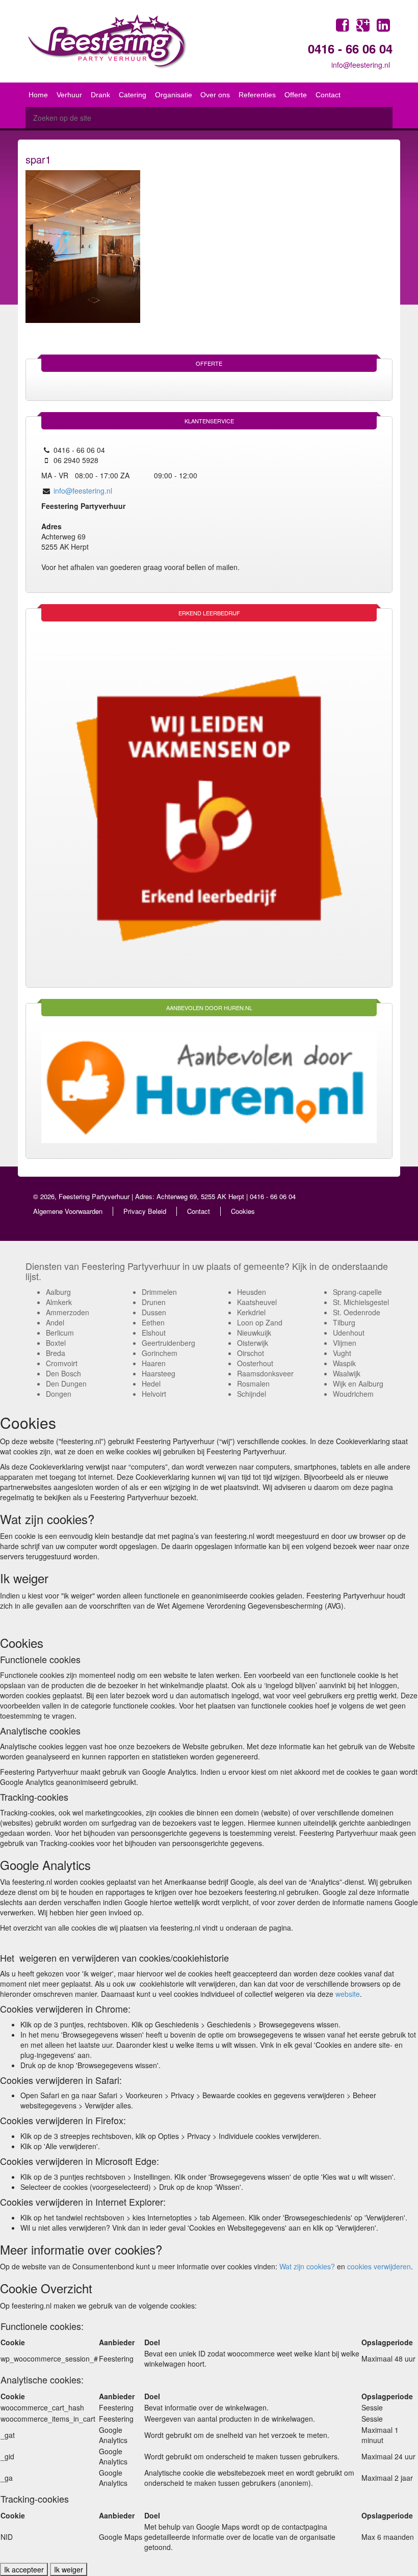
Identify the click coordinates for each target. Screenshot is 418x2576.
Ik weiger (69, 2569)
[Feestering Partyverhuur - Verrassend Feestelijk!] (98, 41)
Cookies (243, 1211)
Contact (199, 1211)
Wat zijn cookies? (306, 2266)
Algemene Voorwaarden (68, 1211)
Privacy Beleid (145, 1211)
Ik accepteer (24, 2569)
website (348, 1994)
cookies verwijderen (378, 2266)
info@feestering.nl (361, 65)
